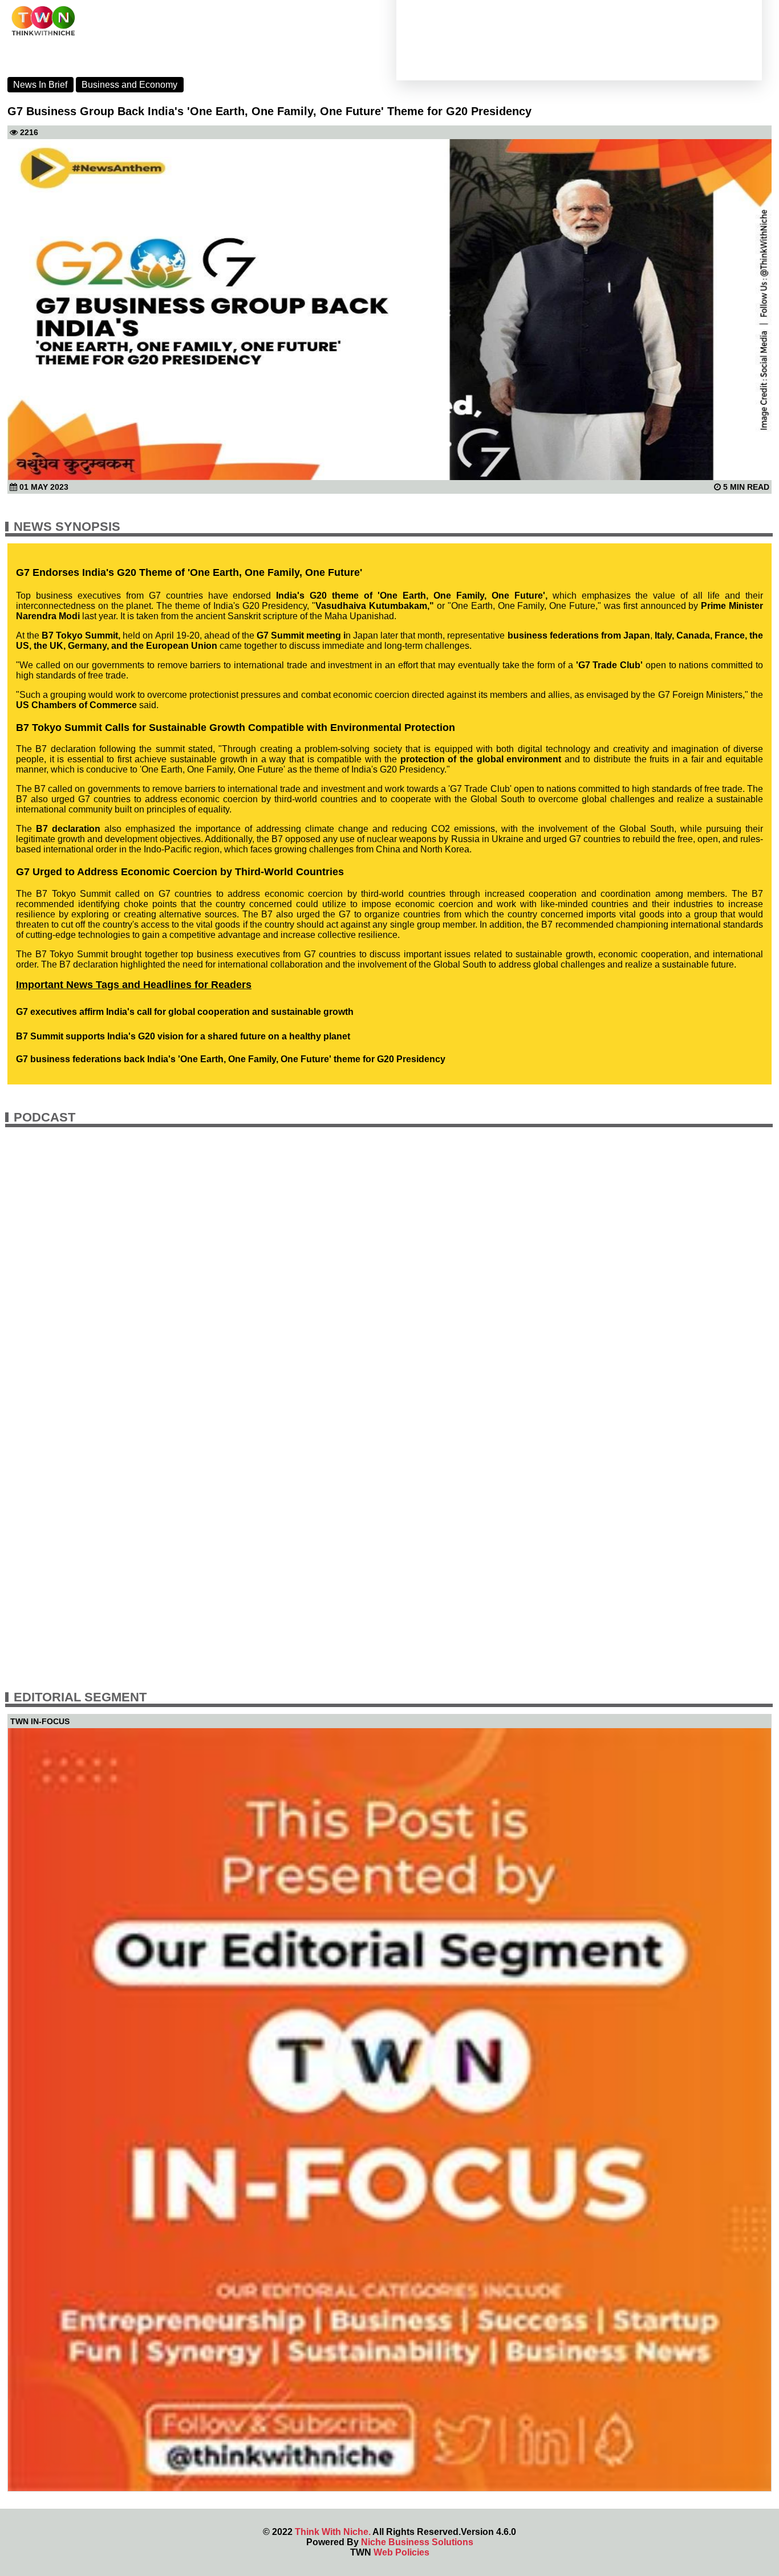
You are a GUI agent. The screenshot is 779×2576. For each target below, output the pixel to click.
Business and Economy (129, 85)
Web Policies (401, 2552)
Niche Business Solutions (417, 2542)
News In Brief (40, 85)
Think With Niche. (333, 2532)
